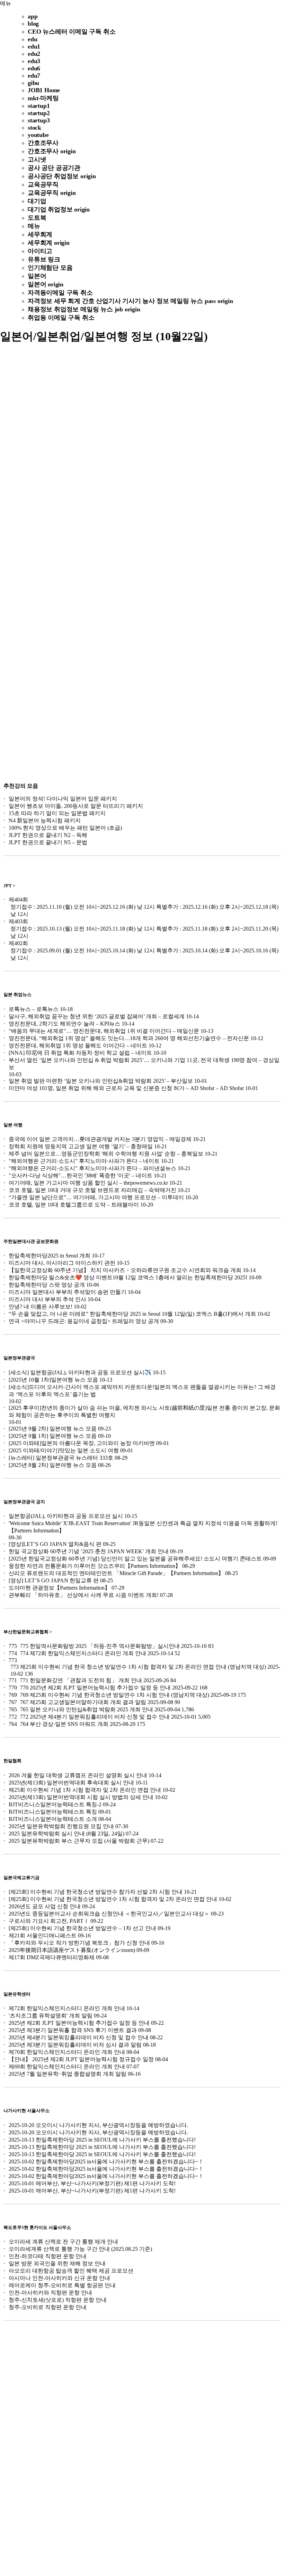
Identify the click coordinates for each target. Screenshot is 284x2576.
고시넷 (37, 159)
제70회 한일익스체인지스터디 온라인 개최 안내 (67, 2052)
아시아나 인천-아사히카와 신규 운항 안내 (59, 2278)
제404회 (18, 900)
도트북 (37, 218)
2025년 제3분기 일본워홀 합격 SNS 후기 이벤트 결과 (73, 2030)
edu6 (34, 68)
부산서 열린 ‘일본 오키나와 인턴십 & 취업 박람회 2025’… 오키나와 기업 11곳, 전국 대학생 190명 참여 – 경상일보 (144, 1064)
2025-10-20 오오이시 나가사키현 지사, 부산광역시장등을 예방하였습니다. (98, 2125)
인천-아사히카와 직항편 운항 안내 (50, 2293)
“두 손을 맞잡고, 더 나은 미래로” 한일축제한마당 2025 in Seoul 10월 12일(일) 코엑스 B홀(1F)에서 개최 (132, 1314)
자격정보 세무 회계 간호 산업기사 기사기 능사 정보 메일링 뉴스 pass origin (130, 301)
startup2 (39, 113)
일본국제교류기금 (21, 1878)
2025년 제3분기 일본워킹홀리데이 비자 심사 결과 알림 (75, 2045)
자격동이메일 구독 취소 (60, 293)
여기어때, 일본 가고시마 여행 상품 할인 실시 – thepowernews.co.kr (88, 1183)
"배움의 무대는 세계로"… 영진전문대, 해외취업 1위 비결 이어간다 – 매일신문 (104, 1031)
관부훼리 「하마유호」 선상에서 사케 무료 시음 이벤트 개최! (84, 1595)
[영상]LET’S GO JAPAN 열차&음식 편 (55, 1544)
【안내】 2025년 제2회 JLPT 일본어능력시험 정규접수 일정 (81, 2059)
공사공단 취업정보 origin (62, 176)
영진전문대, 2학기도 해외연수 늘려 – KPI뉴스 (64, 1024)
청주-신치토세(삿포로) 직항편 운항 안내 (58, 2300)
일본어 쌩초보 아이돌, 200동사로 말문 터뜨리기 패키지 (76, 806)
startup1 (39, 106)
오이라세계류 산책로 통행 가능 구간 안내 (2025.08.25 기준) (80, 2249)
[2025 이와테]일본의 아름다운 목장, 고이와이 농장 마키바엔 (82, 1443)
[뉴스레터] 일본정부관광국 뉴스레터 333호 (61, 1458)
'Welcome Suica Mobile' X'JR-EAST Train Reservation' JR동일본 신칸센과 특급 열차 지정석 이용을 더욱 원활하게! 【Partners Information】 (143, 1527)
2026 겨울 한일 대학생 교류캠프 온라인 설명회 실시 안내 (78, 1775)
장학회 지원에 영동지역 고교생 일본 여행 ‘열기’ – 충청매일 (81, 1146)
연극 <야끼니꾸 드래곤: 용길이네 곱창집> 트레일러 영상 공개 (84, 1321)
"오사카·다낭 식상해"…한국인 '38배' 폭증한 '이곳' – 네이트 (81, 1175)
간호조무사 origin (52, 151)
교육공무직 (43, 184)
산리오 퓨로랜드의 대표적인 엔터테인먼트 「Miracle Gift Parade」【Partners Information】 (116, 1573)
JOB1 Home (44, 90)
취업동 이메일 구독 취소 (61, 318)
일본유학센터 (17, 1994)
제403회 (18, 921)
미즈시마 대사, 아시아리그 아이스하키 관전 (62, 1263)
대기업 (37, 201)
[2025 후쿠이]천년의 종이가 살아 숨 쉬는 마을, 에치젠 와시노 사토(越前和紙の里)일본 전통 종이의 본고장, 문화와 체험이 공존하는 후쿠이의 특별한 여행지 (144, 1411)
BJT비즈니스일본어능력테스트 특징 (53, 1812)
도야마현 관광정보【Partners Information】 (59, 1588)
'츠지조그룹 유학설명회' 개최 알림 (51, 2016)
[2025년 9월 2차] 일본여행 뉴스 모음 (53, 1429)
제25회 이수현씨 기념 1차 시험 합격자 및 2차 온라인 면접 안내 (85, 1790)
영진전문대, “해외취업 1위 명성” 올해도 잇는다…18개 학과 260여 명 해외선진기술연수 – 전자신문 (129, 1038)
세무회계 (40, 234)
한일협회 (12, 1761)
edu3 (34, 61)
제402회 (18, 943)
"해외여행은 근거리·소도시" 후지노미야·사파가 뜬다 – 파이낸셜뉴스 (92, 1168)
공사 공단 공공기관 (54, 168)
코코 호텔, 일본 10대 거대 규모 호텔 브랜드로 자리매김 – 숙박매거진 (92, 1190)
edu (32, 39)
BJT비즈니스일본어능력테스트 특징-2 (55, 1804)
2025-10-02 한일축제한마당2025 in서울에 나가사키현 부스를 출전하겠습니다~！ (106, 2162)
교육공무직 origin (52, 193)
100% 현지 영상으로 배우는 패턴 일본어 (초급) (65, 828)
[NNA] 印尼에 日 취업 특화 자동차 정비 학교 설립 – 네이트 (80, 1053)
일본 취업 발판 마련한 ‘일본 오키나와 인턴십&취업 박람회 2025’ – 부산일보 (101, 1081)
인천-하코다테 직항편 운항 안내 (48, 2256)
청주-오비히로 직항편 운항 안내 (48, 2307)
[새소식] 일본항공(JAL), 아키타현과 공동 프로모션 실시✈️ (80, 1372)
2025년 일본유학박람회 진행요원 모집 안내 (61, 1826)
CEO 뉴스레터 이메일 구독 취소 (72, 32)
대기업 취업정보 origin (59, 209)
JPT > (9, 886)
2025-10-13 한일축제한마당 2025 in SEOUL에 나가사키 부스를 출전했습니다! (102, 2140)
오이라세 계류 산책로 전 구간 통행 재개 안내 (63, 2242)
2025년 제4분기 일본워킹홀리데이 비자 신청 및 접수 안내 (79, 2037)
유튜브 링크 (44, 259)
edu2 (34, 54)
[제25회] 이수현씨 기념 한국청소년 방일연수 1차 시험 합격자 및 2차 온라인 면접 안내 (113, 1899)
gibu (33, 83)
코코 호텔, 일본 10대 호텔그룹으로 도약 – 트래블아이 (74, 1205)
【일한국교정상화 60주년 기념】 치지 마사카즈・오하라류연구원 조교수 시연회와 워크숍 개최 (125, 1270)
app (33, 16)
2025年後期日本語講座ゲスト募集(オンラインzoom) (72, 1950)
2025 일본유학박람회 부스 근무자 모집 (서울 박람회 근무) (79, 1841)
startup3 (39, 120)
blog (33, 24)
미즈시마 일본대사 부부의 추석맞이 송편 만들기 (68, 1292)
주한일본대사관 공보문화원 (31, 1241)
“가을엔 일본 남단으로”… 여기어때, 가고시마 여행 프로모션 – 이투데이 (96, 1197)
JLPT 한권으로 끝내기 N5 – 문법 (48, 842)
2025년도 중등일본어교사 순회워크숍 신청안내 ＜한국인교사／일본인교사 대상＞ (109, 1914)
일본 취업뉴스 (17, 995)
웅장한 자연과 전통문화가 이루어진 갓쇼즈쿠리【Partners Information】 (95, 1566)
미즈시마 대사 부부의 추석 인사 (47, 1299)
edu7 (34, 76)
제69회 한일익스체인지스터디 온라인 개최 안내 (67, 2067)
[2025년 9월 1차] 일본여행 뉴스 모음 (53, 1436)
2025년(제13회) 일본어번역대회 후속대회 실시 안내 (71, 1783)
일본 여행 (13, 1125)
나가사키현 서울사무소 (26, 2111)
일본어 (37, 276)
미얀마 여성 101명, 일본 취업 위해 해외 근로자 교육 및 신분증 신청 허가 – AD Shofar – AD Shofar (126, 1088)
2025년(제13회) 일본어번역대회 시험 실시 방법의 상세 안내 (81, 1797)
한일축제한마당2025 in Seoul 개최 (50, 1256)
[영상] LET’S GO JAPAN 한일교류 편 (54, 1580)
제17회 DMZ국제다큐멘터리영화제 (52, 1957)
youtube (38, 135)
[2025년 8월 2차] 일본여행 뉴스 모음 (53, 1465)
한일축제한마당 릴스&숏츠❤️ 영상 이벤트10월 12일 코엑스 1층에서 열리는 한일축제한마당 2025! (128, 1277)
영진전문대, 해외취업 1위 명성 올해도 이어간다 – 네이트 (78, 1045)
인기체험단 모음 (50, 268)
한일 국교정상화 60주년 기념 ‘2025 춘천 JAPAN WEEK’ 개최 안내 (89, 1551)
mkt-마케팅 (43, 98)
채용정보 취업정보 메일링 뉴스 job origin (84, 309)
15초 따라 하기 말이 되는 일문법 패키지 (57, 813)
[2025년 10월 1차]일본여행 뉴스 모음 (53, 1380)
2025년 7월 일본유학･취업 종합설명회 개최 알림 (68, 2074)
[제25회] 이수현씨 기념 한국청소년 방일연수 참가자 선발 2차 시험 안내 (96, 1892)
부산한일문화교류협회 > (28, 1632)
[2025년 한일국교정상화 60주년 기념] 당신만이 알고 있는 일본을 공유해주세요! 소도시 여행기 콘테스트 (135, 1559)
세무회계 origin (49, 243)
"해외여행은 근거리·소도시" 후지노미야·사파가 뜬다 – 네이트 (84, 1161)
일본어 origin (46, 284)
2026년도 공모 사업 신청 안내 (45, 1906)
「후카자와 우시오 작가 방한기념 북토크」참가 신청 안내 (79, 1943)
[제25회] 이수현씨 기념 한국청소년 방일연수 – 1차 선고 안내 (82, 1928)
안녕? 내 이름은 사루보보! (41, 1307)
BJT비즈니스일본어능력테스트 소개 (53, 1819)
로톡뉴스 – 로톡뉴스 (34, 1009)
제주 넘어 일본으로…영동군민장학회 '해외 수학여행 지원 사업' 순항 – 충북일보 (106, 1154)
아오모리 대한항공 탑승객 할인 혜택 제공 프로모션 (71, 2271)
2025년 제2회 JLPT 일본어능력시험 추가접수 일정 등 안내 (79, 2023)
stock (34, 128)
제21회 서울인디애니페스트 (43, 1935)
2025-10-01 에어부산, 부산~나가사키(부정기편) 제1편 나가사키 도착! (92, 2183)
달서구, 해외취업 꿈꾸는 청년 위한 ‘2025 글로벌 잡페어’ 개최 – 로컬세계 (97, 1016)
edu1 (34, 46)
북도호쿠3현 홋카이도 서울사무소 (37, 2227)
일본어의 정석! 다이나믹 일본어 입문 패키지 (63, 799)
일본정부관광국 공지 (24, 1502)
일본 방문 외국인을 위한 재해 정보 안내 (57, 2263)
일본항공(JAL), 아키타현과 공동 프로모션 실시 (66, 1516)
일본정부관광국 (19, 1358)
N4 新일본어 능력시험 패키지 (45, 820)
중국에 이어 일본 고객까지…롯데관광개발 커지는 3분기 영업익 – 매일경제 (100, 1139)
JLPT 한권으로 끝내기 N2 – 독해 (48, 835)
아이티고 (40, 251)
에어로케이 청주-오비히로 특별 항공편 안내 (62, 2285)
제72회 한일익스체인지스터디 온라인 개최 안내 (67, 2008)
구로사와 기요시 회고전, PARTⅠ (49, 1921)
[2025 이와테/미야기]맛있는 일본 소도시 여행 (64, 1450)
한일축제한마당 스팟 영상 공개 (47, 1285)
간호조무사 (43, 143)
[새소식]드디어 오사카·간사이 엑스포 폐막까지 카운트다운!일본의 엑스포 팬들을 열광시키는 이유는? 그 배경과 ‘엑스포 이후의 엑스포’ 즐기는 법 (142, 1391)
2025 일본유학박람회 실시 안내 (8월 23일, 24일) (66, 1834)
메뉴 (6, 3)
